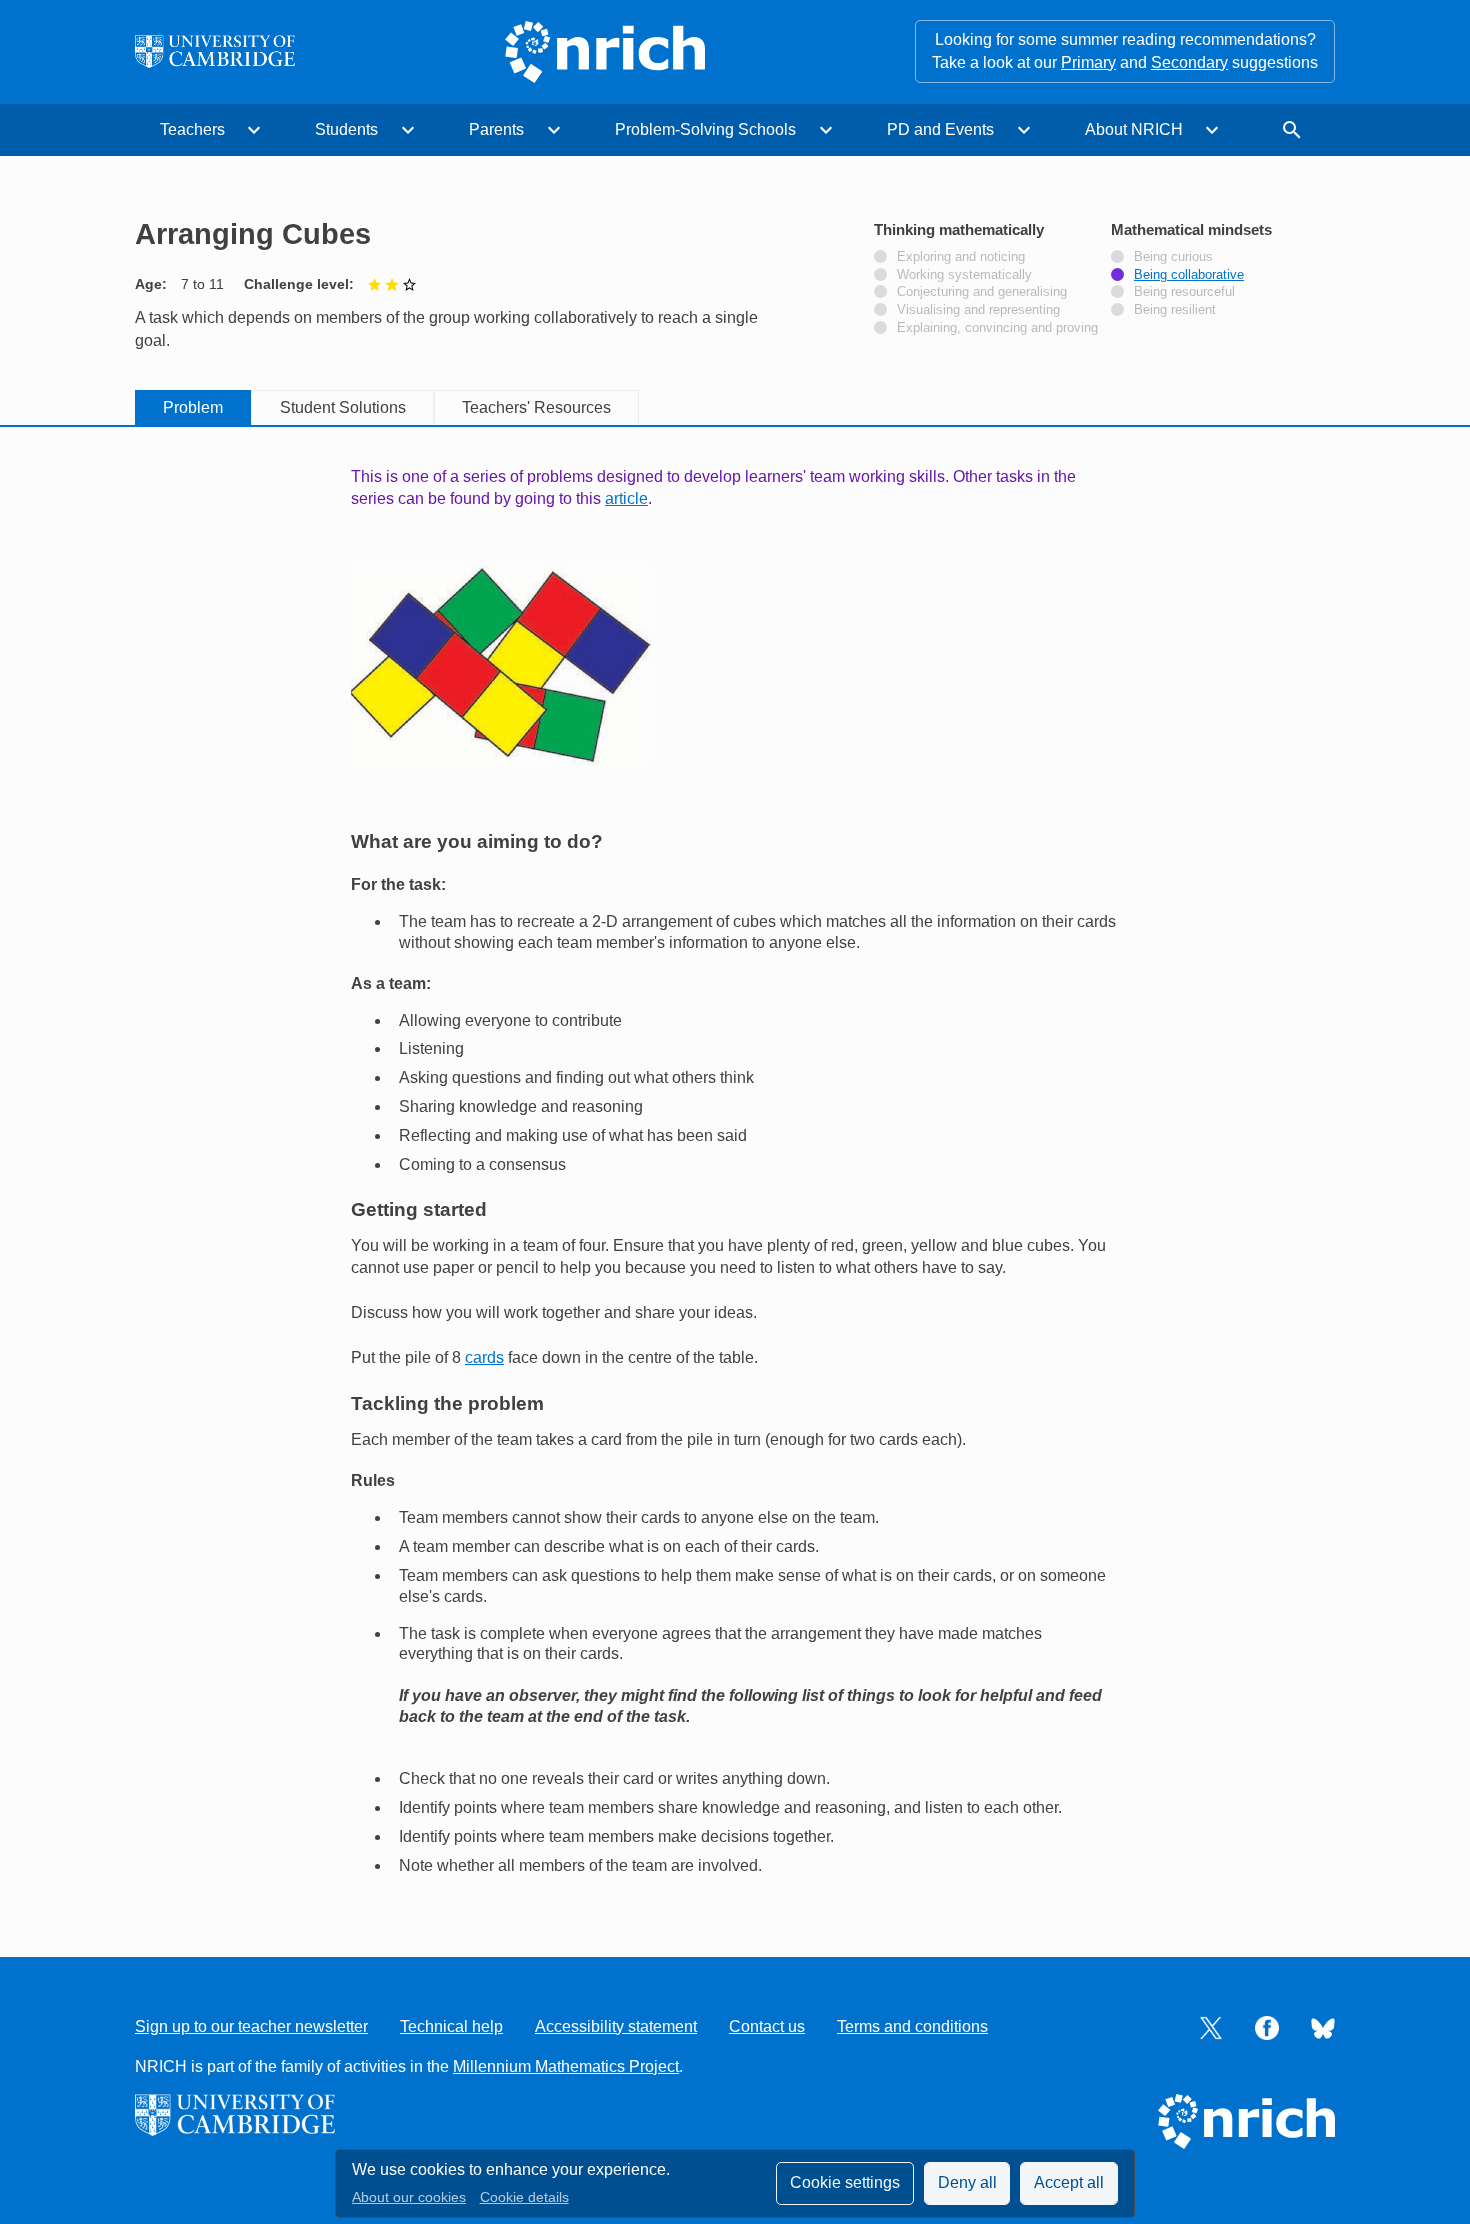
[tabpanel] (735, 1171)
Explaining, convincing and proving (997, 328)
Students (346, 129)
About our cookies (409, 2197)
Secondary (1189, 62)
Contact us (767, 2026)
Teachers (192, 129)
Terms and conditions (912, 2026)
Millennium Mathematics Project (566, 2066)
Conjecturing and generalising (982, 292)
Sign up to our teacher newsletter (251, 2026)
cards (484, 1357)
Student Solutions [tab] (343, 407)
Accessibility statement (616, 2026)
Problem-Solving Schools (705, 129)
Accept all (1069, 2182)
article (626, 498)
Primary (1088, 62)
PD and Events (940, 129)
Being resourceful (1184, 292)
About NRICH (1134, 129)
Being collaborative (1189, 275)
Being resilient (1175, 310)
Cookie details (524, 2197)
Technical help (451, 2026)
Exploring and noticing (961, 257)
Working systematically (964, 275)
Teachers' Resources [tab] (536, 407)
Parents (496, 129)
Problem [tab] (193, 407)
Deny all (967, 2182)
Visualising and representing (978, 310)
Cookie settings (845, 2182)
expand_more (254, 130)
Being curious (1173, 257)
